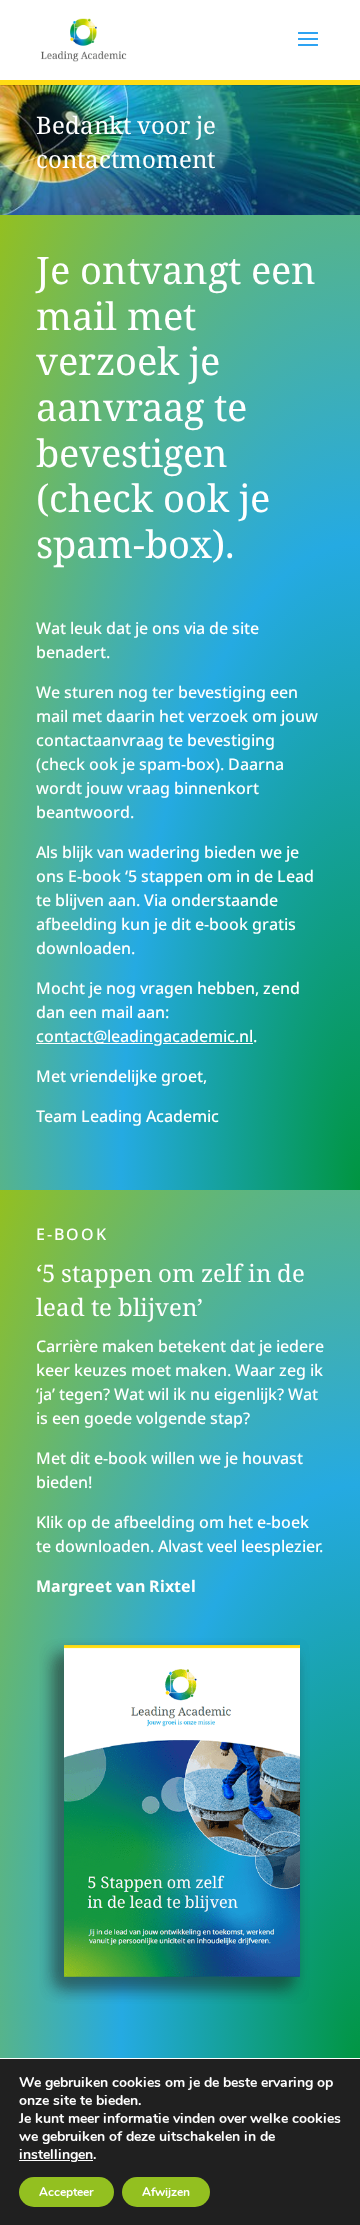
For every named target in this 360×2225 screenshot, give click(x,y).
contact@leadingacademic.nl (144, 1036)
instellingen (56, 2155)
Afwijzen (166, 2192)
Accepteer (66, 2192)
